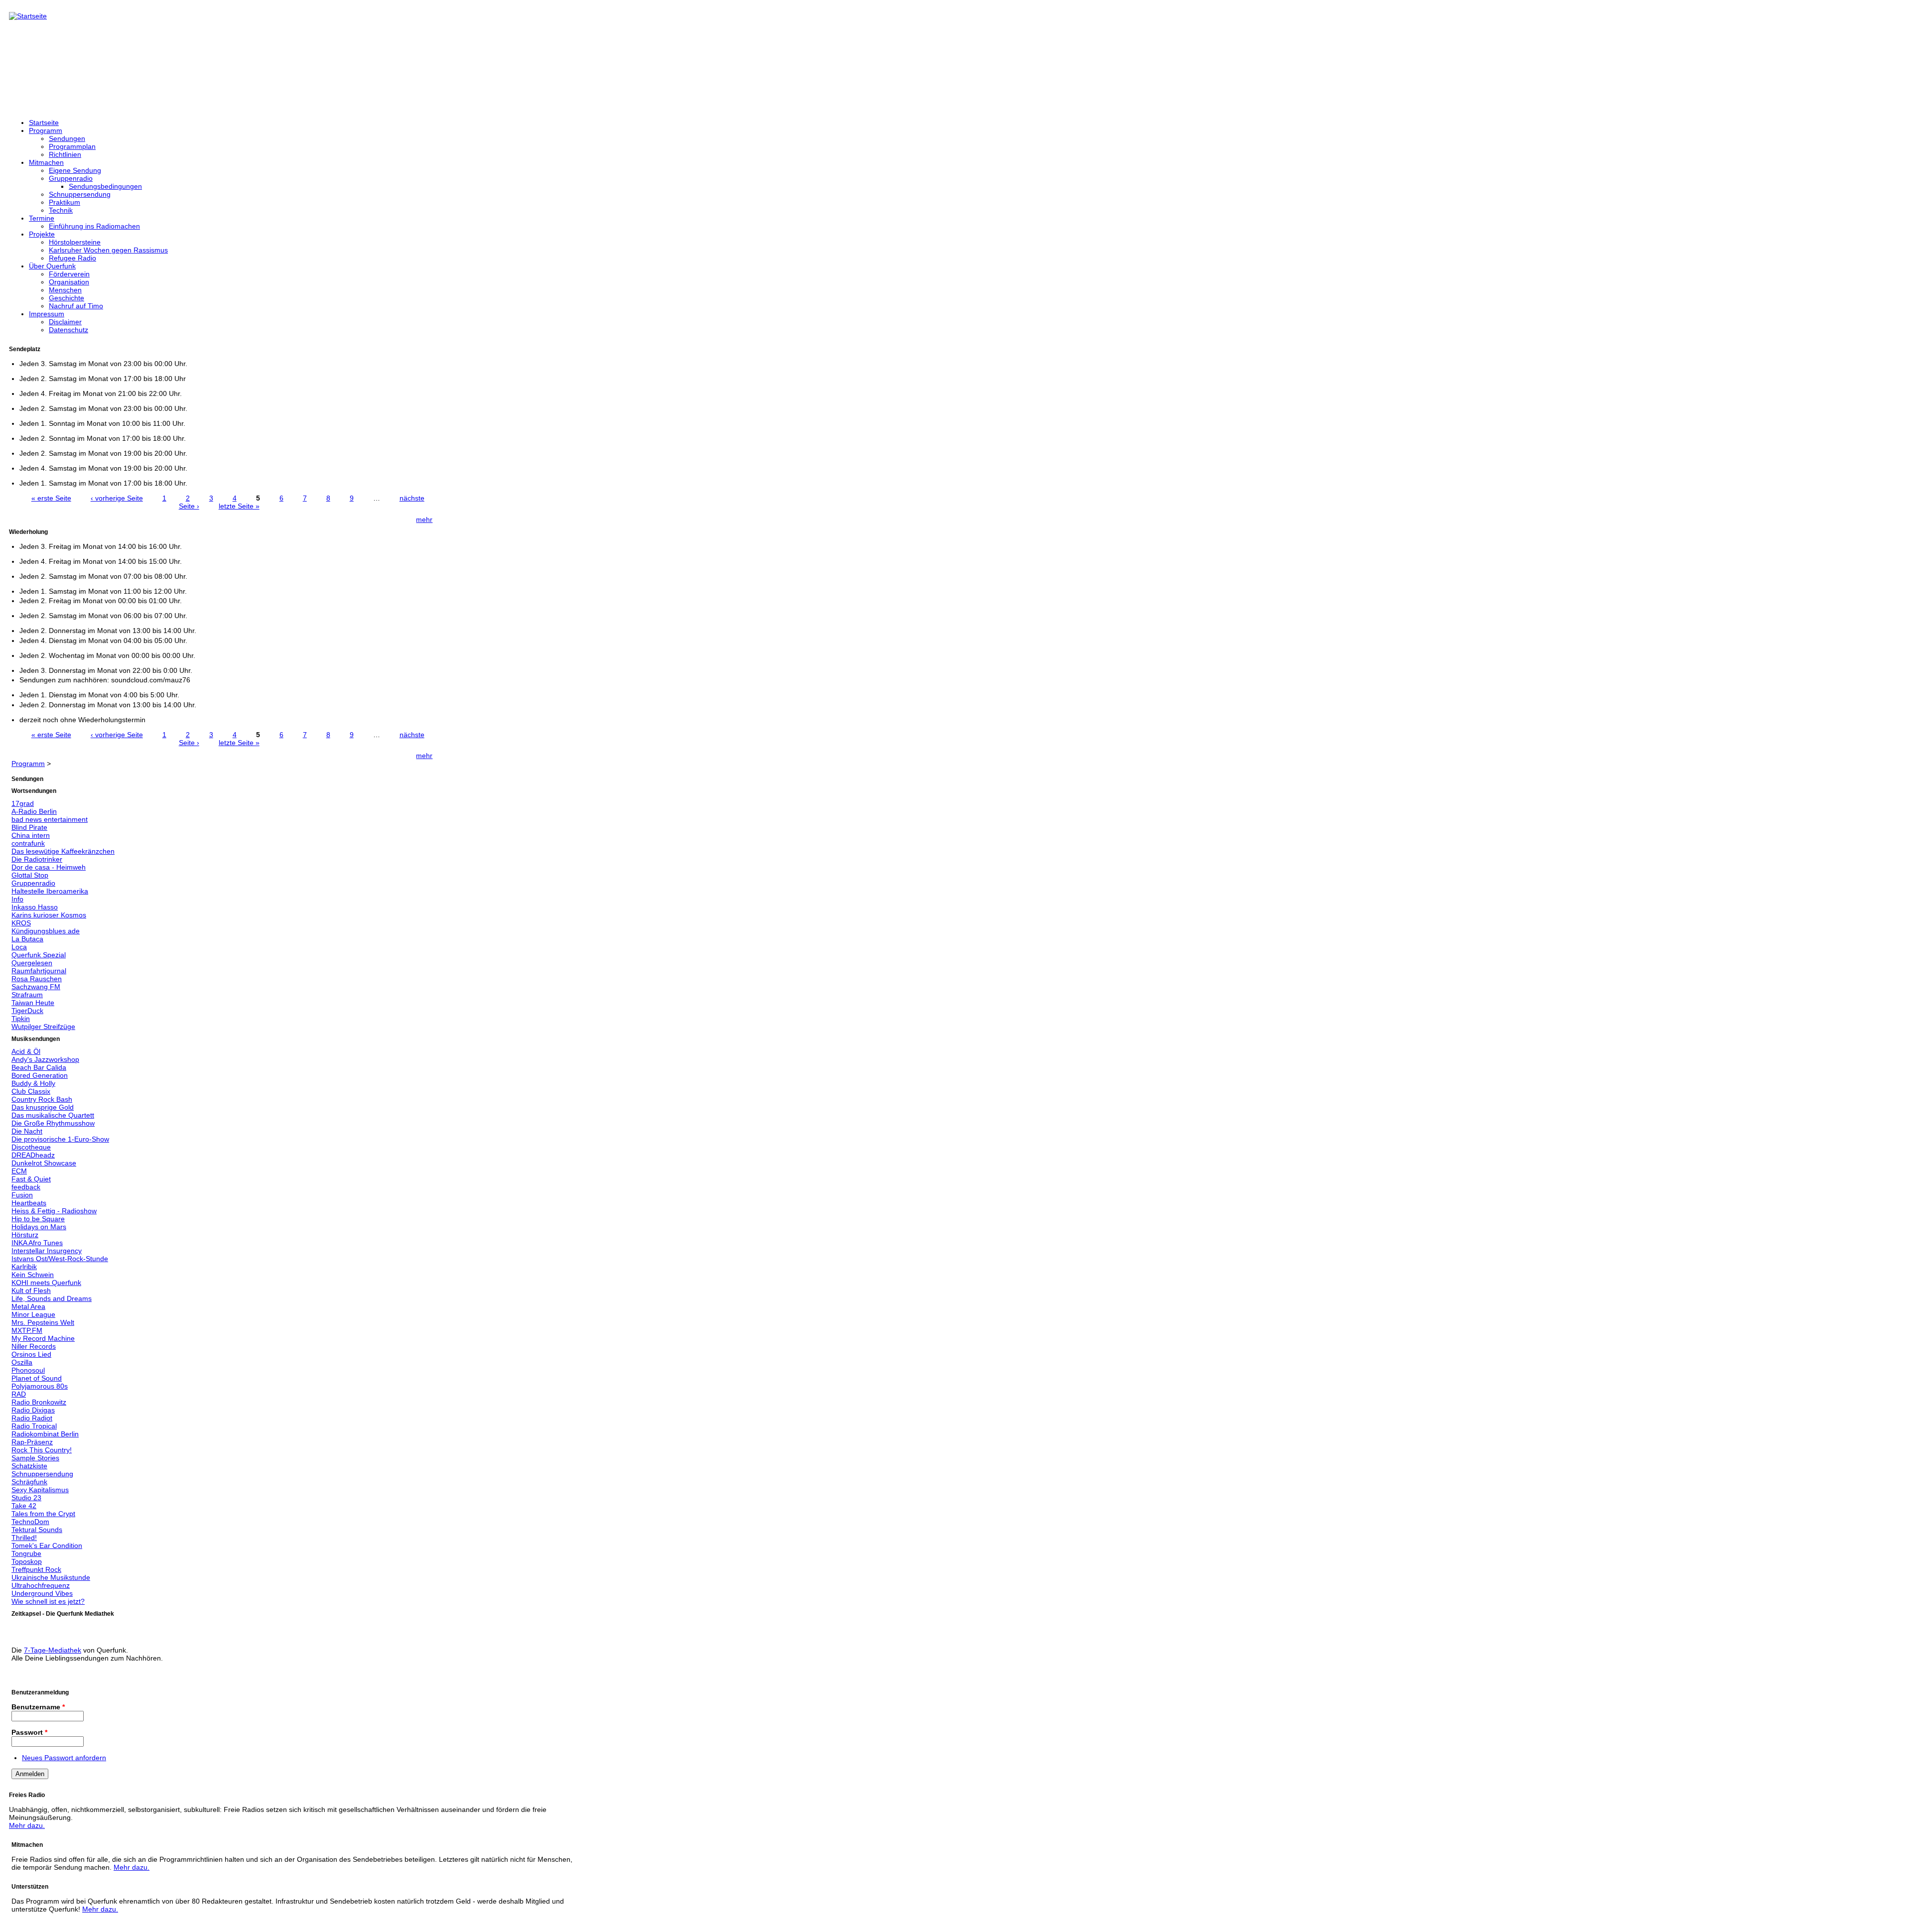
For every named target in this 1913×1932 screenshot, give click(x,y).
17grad (23, 803)
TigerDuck (27, 1011)
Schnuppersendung (80, 194)
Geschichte (67, 298)
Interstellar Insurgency (47, 1251)
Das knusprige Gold (43, 1107)
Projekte (42, 234)
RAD (19, 1394)
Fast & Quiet (31, 1179)
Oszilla (22, 1362)
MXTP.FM (27, 1330)
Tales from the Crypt (43, 1514)
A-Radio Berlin (34, 811)
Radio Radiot (32, 1418)
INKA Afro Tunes (37, 1243)
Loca (19, 947)
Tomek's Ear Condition (47, 1546)
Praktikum (65, 202)
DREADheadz (33, 1155)
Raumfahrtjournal (39, 971)
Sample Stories (35, 1458)
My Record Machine (43, 1338)
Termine (42, 218)
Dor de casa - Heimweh (49, 867)
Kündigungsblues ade (46, 931)
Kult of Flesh (31, 1290)
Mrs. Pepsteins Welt (43, 1322)
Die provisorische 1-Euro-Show (60, 1139)
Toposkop (27, 1561)
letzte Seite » (239, 506)
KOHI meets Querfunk (46, 1283)
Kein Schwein (33, 1275)
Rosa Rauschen (37, 979)
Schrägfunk (29, 1482)
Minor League (33, 1314)
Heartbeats (29, 1203)
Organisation (69, 282)
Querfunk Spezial (39, 955)
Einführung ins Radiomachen (94, 226)
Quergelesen (32, 963)
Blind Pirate (29, 827)
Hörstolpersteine (75, 242)
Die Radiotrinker (37, 859)
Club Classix (31, 1091)
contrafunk (28, 843)
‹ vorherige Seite (117, 498)
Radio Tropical (34, 1426)
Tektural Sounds (37, 1530)
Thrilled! (24, 1538)
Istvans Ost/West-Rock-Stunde (60, 1259)
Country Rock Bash (42, 1099)
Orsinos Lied (31, 1354)
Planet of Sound (37, 1378)
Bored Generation (40, 1075)
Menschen (65, 290)
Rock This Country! (42, 1450)
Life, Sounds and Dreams (52, 1298)
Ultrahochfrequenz (41, 1585)
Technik (61, 210)
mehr (424, 519)
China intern (31, 835)
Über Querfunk (52, 266)
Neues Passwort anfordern (64, 1758)
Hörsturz (25, 1235)
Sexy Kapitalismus (40, 1490)
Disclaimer (65, 322)
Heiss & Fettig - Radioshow (54, 1211)
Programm (46, 130)
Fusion (22, 1195)
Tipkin (21, 1019)
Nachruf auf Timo (76, 306)
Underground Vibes (42, 1593)
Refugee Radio (72, 258)
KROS (21, 923)
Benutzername (38, 1707)
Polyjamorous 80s (40, 1386)
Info (17, 899)
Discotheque (31, 1147)
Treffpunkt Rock (36, 1569)
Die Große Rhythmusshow (53, 1123)
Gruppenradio (71, 178)
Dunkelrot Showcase (44, 1163)
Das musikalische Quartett (53, 1115)
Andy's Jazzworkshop (45, 1059)
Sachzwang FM (36, 987)
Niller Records (34, 1346)
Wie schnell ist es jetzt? (48, 1601)
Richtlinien (65, 154)
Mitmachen (46, 162)
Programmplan (72, 146)
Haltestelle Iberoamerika (50, 891)
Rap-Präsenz (32, 1442)
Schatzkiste (29, 1466)
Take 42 (24, 1506)
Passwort (29, 1732)
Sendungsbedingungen (105, 186)
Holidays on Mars (39, 1227)
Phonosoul (28, 1370)
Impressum (47, 314)
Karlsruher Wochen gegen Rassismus (108, 250)
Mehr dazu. (27, 1825)
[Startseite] (28, 16)
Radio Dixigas (33, 1410)
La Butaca (27, 939)
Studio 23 (26, 1498)
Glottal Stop (30, 875)
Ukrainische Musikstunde (51, 1577)
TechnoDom (30, 1522)
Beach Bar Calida (39, 1067)
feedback (26, 1187)
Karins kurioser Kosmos (49, 915)
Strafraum (27, 995)
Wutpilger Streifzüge (43, 1027)
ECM (19, 1171)
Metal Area (28, 1306)
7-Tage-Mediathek (53, 1650)
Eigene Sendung (75, 170)
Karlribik (24, 1267)
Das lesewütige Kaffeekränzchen (63, 851)
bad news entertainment (50, 819)
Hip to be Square (38, 1219)
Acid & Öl (26, 1051)
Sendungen (67, 138)
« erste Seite (51, 498)
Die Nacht (27, 1131)
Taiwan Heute (33, 1003)
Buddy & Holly (33, 1083)
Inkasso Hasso (35, 907)
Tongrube (26, 1553)
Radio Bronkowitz (39, 1402)
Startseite (44, 123)
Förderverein (69, 274)
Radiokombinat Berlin (45, 1434)
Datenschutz (68, 330)
